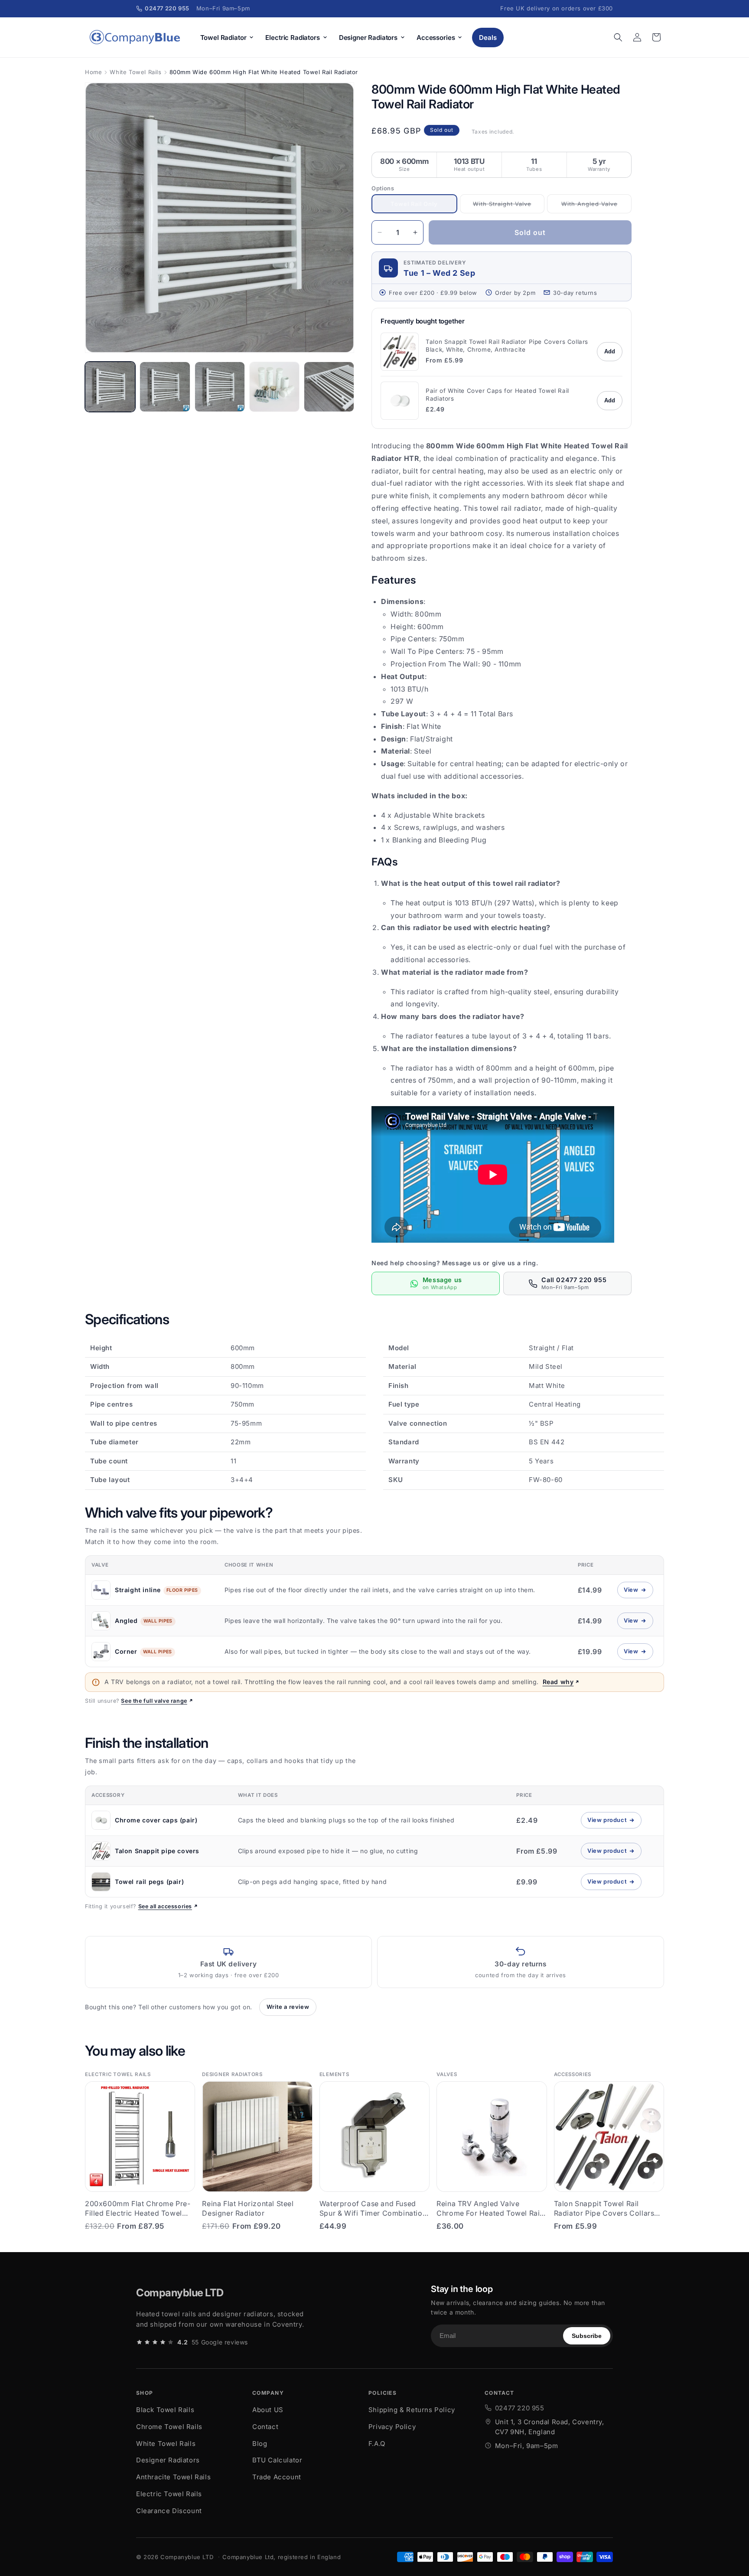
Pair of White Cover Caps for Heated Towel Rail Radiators (497, 395)
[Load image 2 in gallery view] (165, 387)
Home (93, 72)
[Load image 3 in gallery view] (220, 387)
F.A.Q (377, 2444)
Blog (260, 2444)
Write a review (288, 2007)
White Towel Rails (135, 72)
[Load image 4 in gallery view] (274, 387)
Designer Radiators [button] (368, 38)
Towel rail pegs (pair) (149, 1882)
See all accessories (165, 1906)
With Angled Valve (593, 207)
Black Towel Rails (165, 2410)
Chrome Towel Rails (169, 2427)
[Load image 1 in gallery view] (110, 387)
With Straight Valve (505, 207)
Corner (126, 1651)
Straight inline (138, 1590)
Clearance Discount (169, 2511)
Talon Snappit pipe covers (157, 1851)
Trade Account (277, 2477)
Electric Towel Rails (169, 2494)
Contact (265, 2427)
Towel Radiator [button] (223, 38)
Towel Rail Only (420, 207)
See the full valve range (154, 1701)
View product (614, 1822)
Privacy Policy (392, 2427)
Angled (126, 1621)
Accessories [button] (436, 38)
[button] (618, 37)
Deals (488, 38)
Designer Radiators (168, 2460)
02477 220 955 (520, 2408)
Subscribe (587, 2336)
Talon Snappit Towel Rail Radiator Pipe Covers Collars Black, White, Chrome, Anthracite (507, 346)
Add (610, 351)
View (638, 1592)
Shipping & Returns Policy (412, 2410)
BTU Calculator (277, 2460)
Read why (558, 1682)
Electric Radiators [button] (292, 38)
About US (268, 2410)
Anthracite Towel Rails (173, 2477)
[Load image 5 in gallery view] (329, 387)
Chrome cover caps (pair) (156, 1820)
